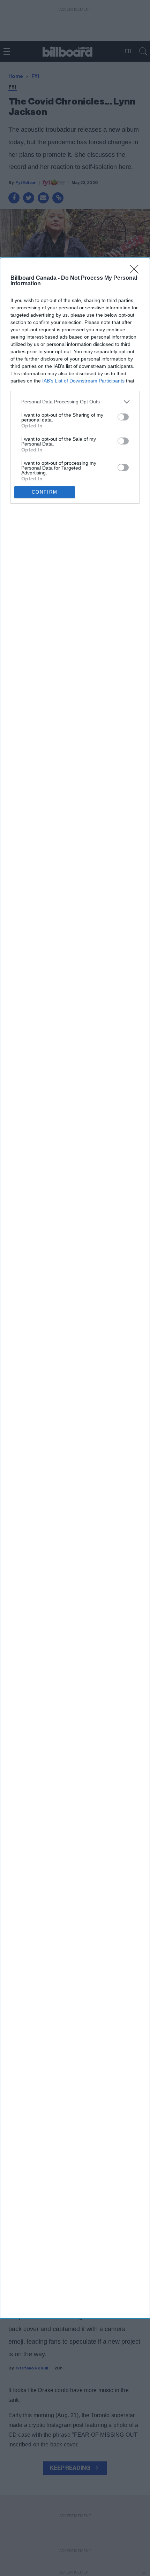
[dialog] (75, 1288)
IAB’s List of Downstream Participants (83, 381)
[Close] (136, 271)
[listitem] (75, 402)
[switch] (123, 417)
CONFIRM (45, 492)
